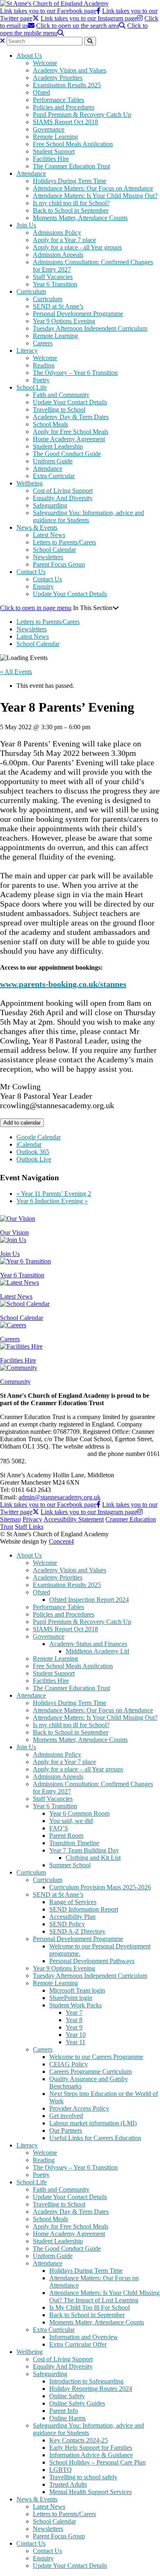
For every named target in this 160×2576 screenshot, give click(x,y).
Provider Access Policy (79, 2108)
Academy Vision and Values (70, 70)
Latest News (49, 535)
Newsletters (48, 557)
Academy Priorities (58, 78)
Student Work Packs (75, 2005)
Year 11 (75, 2042)
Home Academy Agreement (69, 439)
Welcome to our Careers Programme (96, 2057)
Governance (49, 129)
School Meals (50, 424)
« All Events (16, 672)
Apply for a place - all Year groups (77, 247)
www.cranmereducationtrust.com (43, 1454)
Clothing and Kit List (93, 1858)
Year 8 (74, 2020)
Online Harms (67, 2418)
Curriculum (31, 291)
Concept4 (61, 1541)
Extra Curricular (54, 476)
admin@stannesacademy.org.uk (59, 1497)
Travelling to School (59, 409)
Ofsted (41, 92)
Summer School (70, 1865)
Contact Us (31, 572)
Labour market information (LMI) (93, 2123)
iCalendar (29, 1144)
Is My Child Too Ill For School (89, 2307)
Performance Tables (58, 100)
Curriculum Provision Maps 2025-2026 (100, 1887)
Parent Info (64, 2411)
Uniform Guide (53, 461)
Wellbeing (30, 483)
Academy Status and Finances (88, 1644)
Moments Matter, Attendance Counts (80, 218)
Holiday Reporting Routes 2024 (91, 2389)
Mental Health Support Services (90, 2492)
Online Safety (67, 2396)
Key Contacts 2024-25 (79, 2440)
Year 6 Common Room (79, 1813)
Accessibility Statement (74, 1519)
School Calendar (54, 550)
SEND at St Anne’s (58, 306)
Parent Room (66, 1836)
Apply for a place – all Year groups (78, 1769)
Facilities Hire (51, 159)
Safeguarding (50, 505)
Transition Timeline (74, 1843)
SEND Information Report (84, 1909)
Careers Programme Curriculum (90, 2071)
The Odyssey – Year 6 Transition (75, 373)
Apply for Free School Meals (71, 432)
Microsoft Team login (77, 1990)
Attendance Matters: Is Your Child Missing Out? (95, 196)
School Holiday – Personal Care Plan (97, 2462)
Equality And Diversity (63, 498)
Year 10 (76, 2035)
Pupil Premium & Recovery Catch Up (82, 115)
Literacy (27, 350)
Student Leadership (58, 446)
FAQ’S (59, 1828)
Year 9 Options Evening (64, 321)
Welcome (45, 63)
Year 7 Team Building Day (84, 1850)
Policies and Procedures (64, 107)
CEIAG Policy (69, 2064)
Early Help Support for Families (91, 2448)
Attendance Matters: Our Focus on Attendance (93, 188)
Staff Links (29, 1527)
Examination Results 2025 (67, 85)
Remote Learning (55, 137)
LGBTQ (61, 2470)
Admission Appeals (58, 255)
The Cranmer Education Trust (71, 166)
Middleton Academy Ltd (97, 1651)
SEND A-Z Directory (77, 1931)
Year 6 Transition (55, 284)
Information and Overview (84, 2337)
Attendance (31, 173)
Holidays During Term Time (70, 181)
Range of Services (73, 1902)
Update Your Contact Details (70, 402)
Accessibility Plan (72, 1917)
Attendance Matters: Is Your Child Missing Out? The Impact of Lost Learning (104, 2296)
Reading (44, 365)
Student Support (54, 151)
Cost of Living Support (63, 491)
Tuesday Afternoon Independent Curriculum (90, 328)
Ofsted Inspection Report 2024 (89, 1600)
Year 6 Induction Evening (52, 1201)
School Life (32, 387)
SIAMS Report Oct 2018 (65, 122)
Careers (43, 343)
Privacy (32, 1519)
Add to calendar (22, 1123)
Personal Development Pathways (92, 1961)
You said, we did (71, 1821)
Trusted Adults (68, 2484)
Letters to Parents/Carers (64, 542)
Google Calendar (39, 1137)
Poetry (41, 380)
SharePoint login (71, 1998)
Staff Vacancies (53, 277)
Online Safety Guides (77, 2403)
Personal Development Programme (78, 314)
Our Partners (66, 2130)
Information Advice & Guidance (91, 2455)
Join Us (26, 225)
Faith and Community (61, 395)
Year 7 (74, 2012)
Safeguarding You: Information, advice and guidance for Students (88, 516)
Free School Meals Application (73, 144)
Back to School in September (71, 210)
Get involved (66, 2116)
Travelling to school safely (83, 2477)
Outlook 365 (33, 1152)
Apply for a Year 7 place (64, 240)
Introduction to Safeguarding (86, 2381)
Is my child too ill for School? (71, 203)
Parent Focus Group (59, 564)
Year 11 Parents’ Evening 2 (54, 1194)
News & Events (37, 527)
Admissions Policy (57, 232)
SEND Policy (67, 1924)
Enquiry (43, 586)
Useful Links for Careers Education (95, 2138)
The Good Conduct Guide (67, 454)
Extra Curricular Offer (78, 2344)
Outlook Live (34, 1159)
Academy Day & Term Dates (71, 417)
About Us (29, 56)
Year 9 (74, 2027)
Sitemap (10, 1519)
